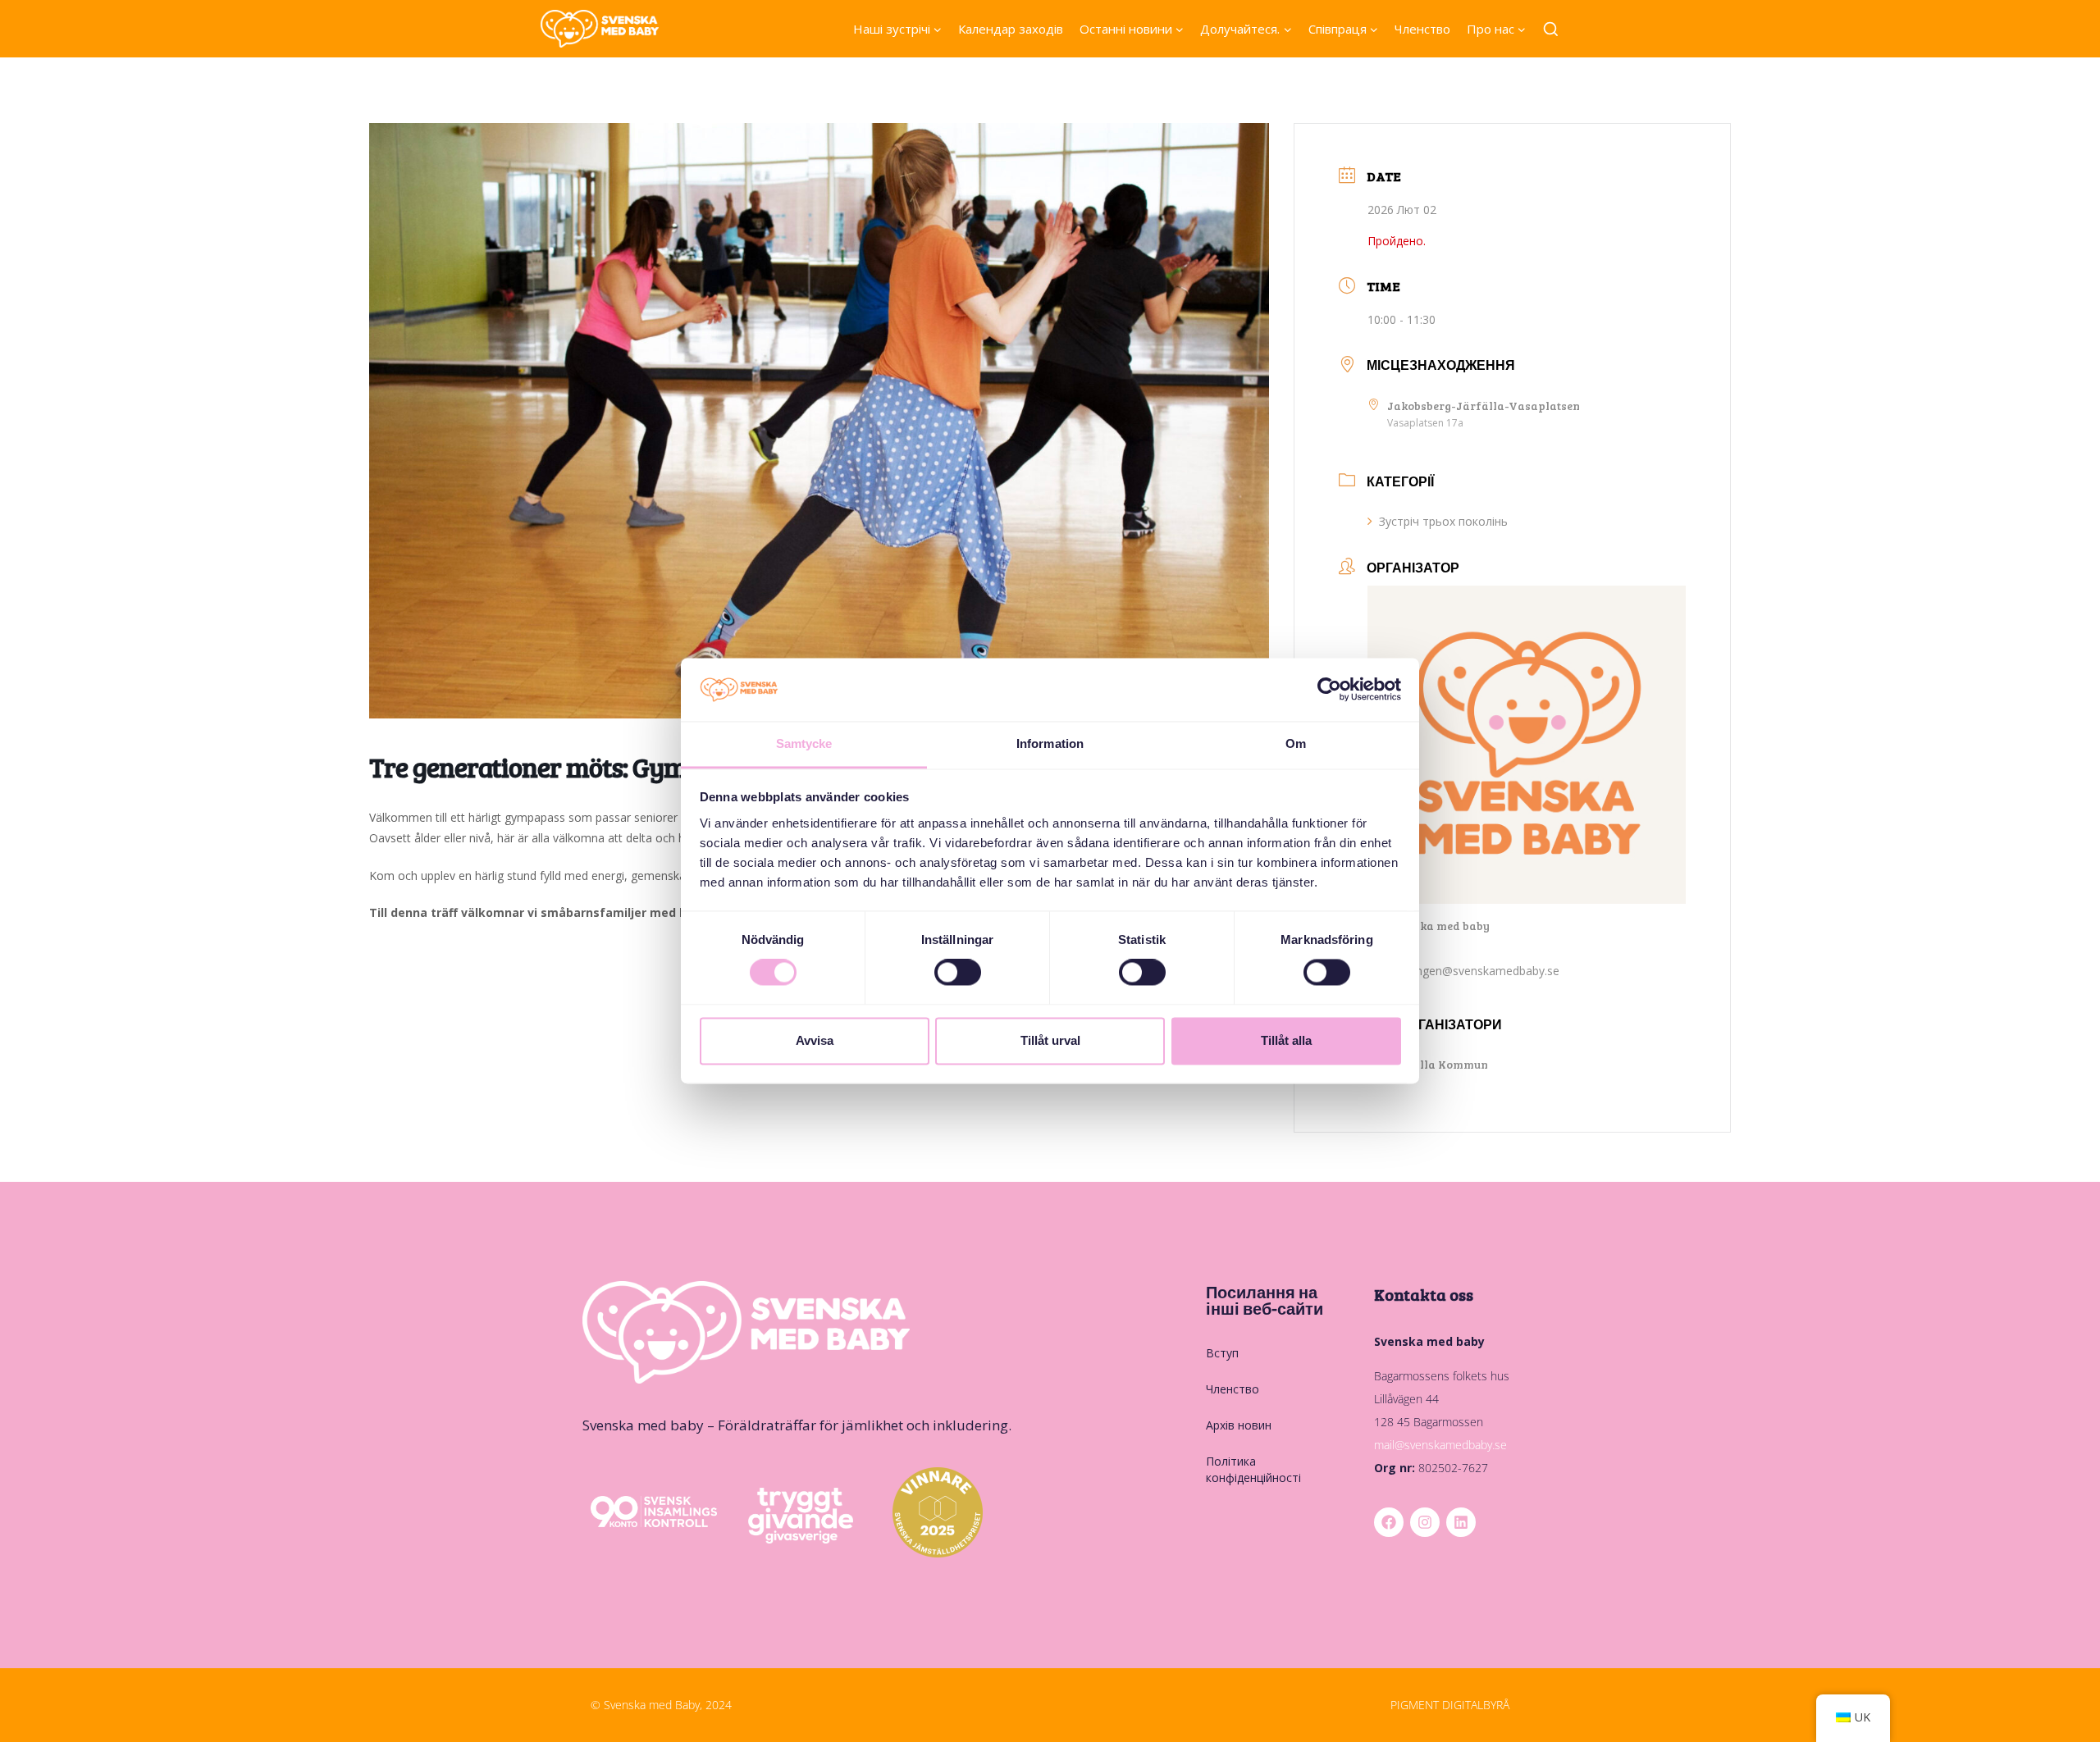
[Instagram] (1425, 1522)
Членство (1422, 29)
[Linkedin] (1461, 1522)
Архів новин (1239, 1425)
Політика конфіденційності (1253, 1469)
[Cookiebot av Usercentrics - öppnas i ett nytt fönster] (1329, 690)
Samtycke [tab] (804, 743)
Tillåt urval (1050, 1040)
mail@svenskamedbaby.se (1440, 1445)
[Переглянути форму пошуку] (1551, 30)
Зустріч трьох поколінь (1443, 521)
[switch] (958, 973)
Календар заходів (1011, 29)
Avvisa (815, 1040)
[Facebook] (1389, 1522)
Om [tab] (1296, 743)
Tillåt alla (1286, 1040)
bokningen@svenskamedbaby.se (1473, 971)
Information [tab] (1050, 743)
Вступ (1222, 1353)
